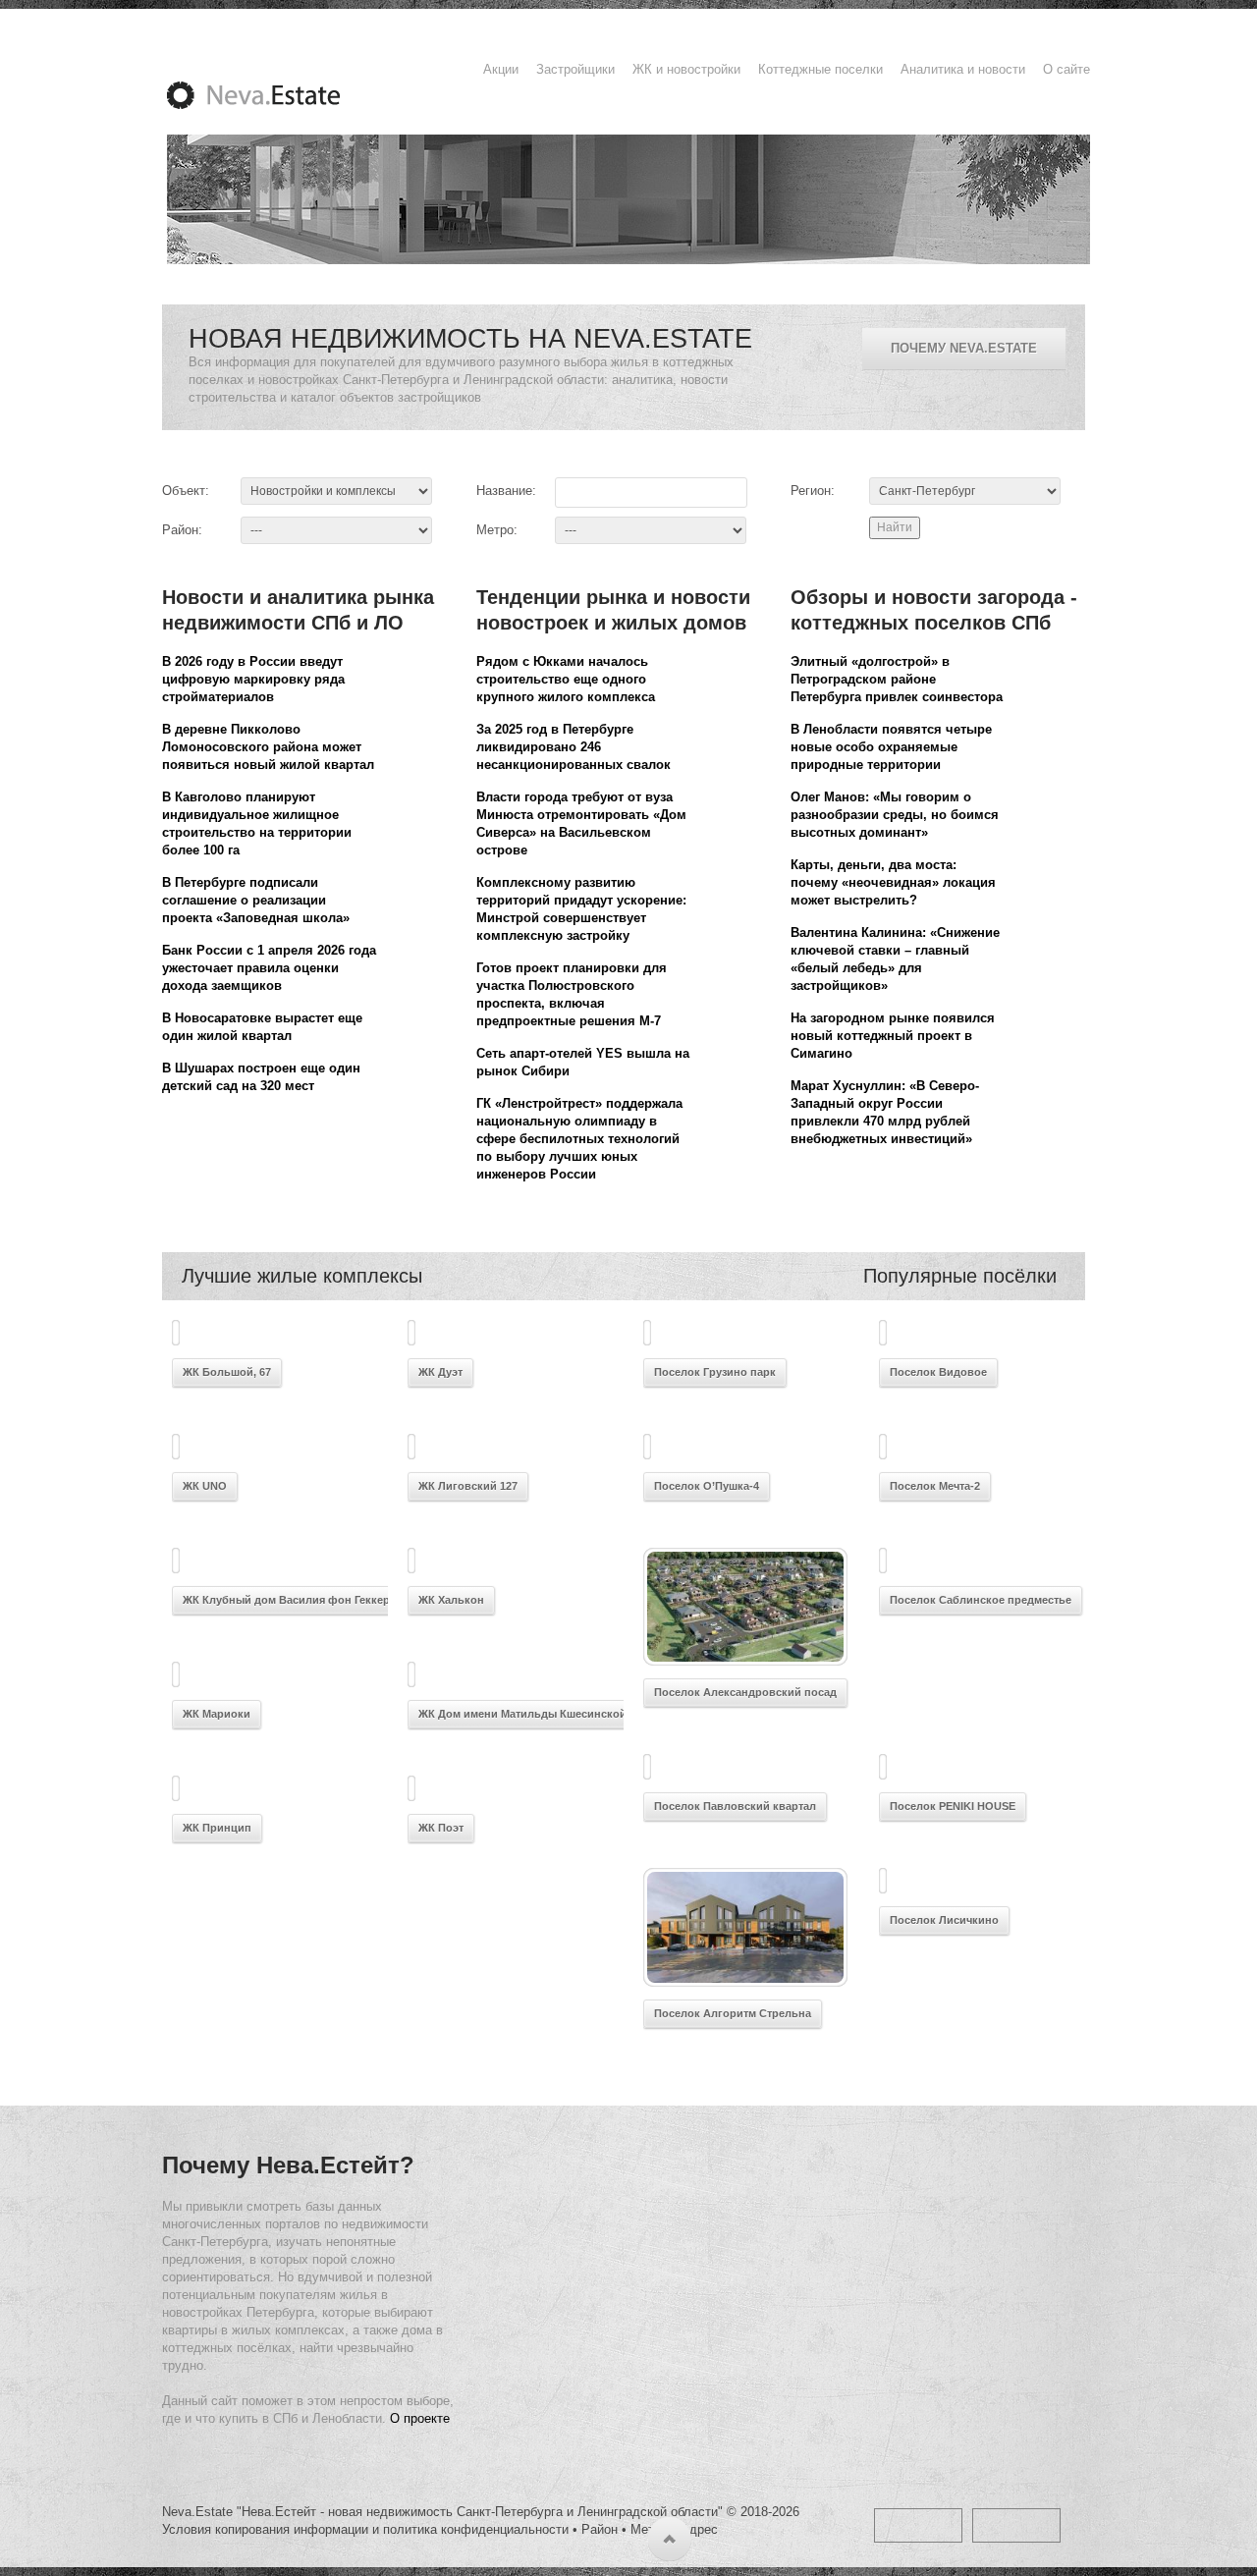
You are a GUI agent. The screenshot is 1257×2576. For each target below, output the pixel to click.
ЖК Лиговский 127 (468, 1486)
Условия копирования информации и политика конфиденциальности (365, 2529)
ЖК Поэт (441, 1828)
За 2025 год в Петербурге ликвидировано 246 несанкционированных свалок (574, 747)
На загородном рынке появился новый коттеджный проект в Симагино (893, 1036)
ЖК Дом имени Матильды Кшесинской (522, 1714)
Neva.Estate (277, 95)
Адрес (699, 2529)
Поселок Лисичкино (944, 1920)
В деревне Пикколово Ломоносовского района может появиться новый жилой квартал (268, 747)
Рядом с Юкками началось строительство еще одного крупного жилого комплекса (566, 679)
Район (600, 2529)
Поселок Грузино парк (715, 1372)
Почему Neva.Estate (964, 348)
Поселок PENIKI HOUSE (953, 1806)
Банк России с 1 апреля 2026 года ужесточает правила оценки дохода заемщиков (269, 968)
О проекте (420, 2418)
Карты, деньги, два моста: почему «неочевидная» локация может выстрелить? (893, 882)
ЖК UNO (205, 1486)
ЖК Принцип (217, 1828)
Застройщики (575, 69)
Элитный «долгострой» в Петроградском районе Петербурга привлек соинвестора (897, 679)
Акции (501, 69)
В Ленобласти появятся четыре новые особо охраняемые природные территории (891, 747)
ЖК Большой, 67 (227, 1372)
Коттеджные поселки (820, 69)
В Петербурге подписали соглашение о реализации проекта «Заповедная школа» (256, 900)
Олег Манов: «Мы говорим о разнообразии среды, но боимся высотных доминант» (895, 815)
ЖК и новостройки (686, 69)
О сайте (1066, 69)
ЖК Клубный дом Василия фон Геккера (289, 1600)
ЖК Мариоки (217, 1714)
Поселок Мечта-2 (935, 1486)
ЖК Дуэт (440, 1372)
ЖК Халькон (451, 1600)
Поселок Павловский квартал (735, 1806)
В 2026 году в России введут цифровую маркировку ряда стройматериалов (253, 679)
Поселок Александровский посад (745, 1692)
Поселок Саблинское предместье (981, 1600)
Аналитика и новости (963, 69)
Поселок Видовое (938, 1372)
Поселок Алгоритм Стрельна (733, 2013)
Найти (895, 527)
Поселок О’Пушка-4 (707, 1486)
